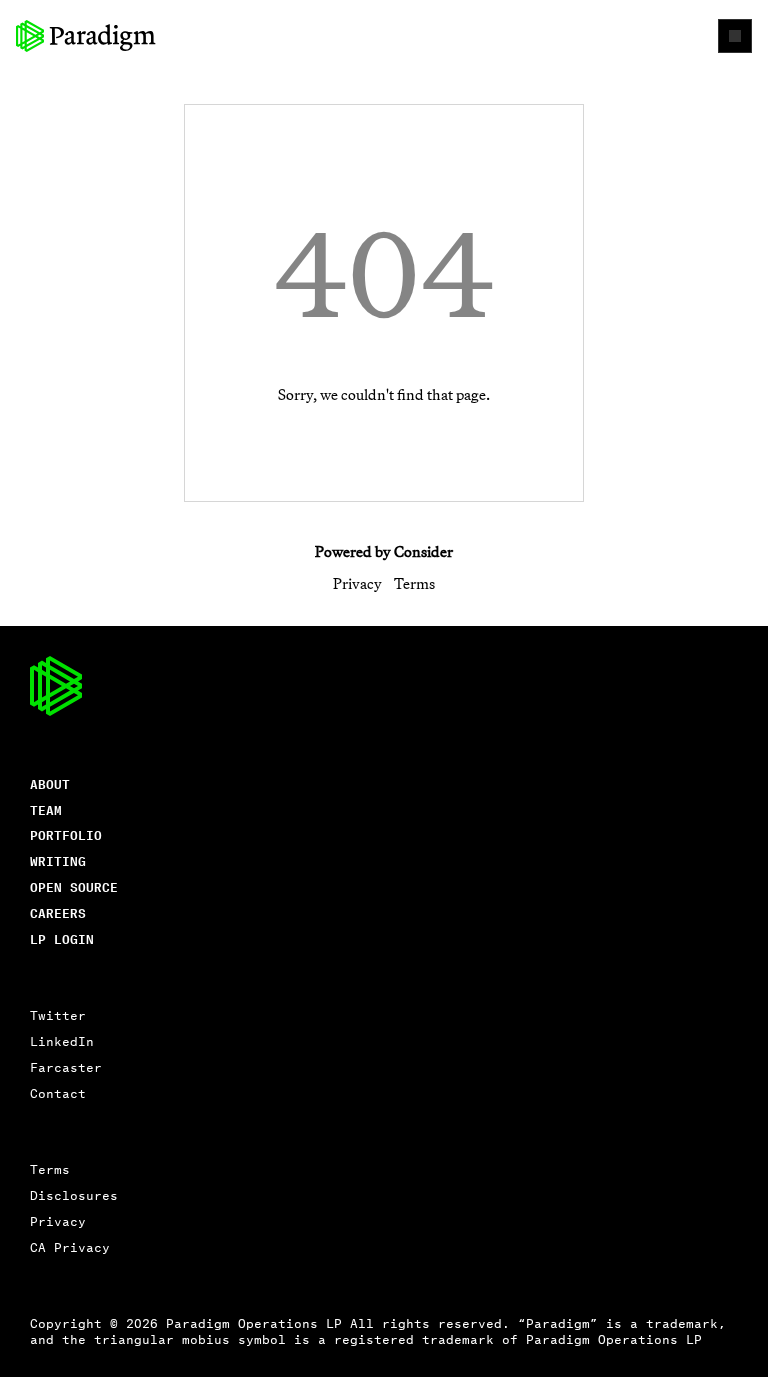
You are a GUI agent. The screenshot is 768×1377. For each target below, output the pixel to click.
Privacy (357, 583)
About (50, 783)
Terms (414, 583)
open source (74, 886)
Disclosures (74, 1194)
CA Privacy (70, 1246)
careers (58, 912)
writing (58, 860)
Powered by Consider (384, 551)
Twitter (58, 1014)
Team (46, 809)
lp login (62, 938)
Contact (58, 1092)
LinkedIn (62, 1040)
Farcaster (66, 1066)
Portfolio (66, 834)
